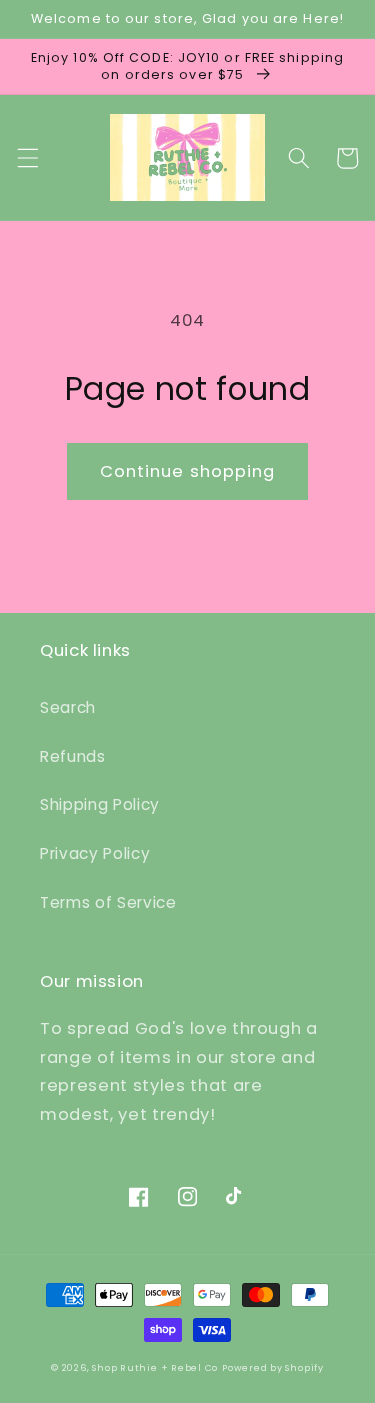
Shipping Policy (100, 804)
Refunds (73, 756)
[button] (27, 158)
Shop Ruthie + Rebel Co (155, 1367)
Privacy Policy (95, 853)
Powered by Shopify (273, 1367)
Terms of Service (108, 902)
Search (68, 707)
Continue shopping (188, 471)
